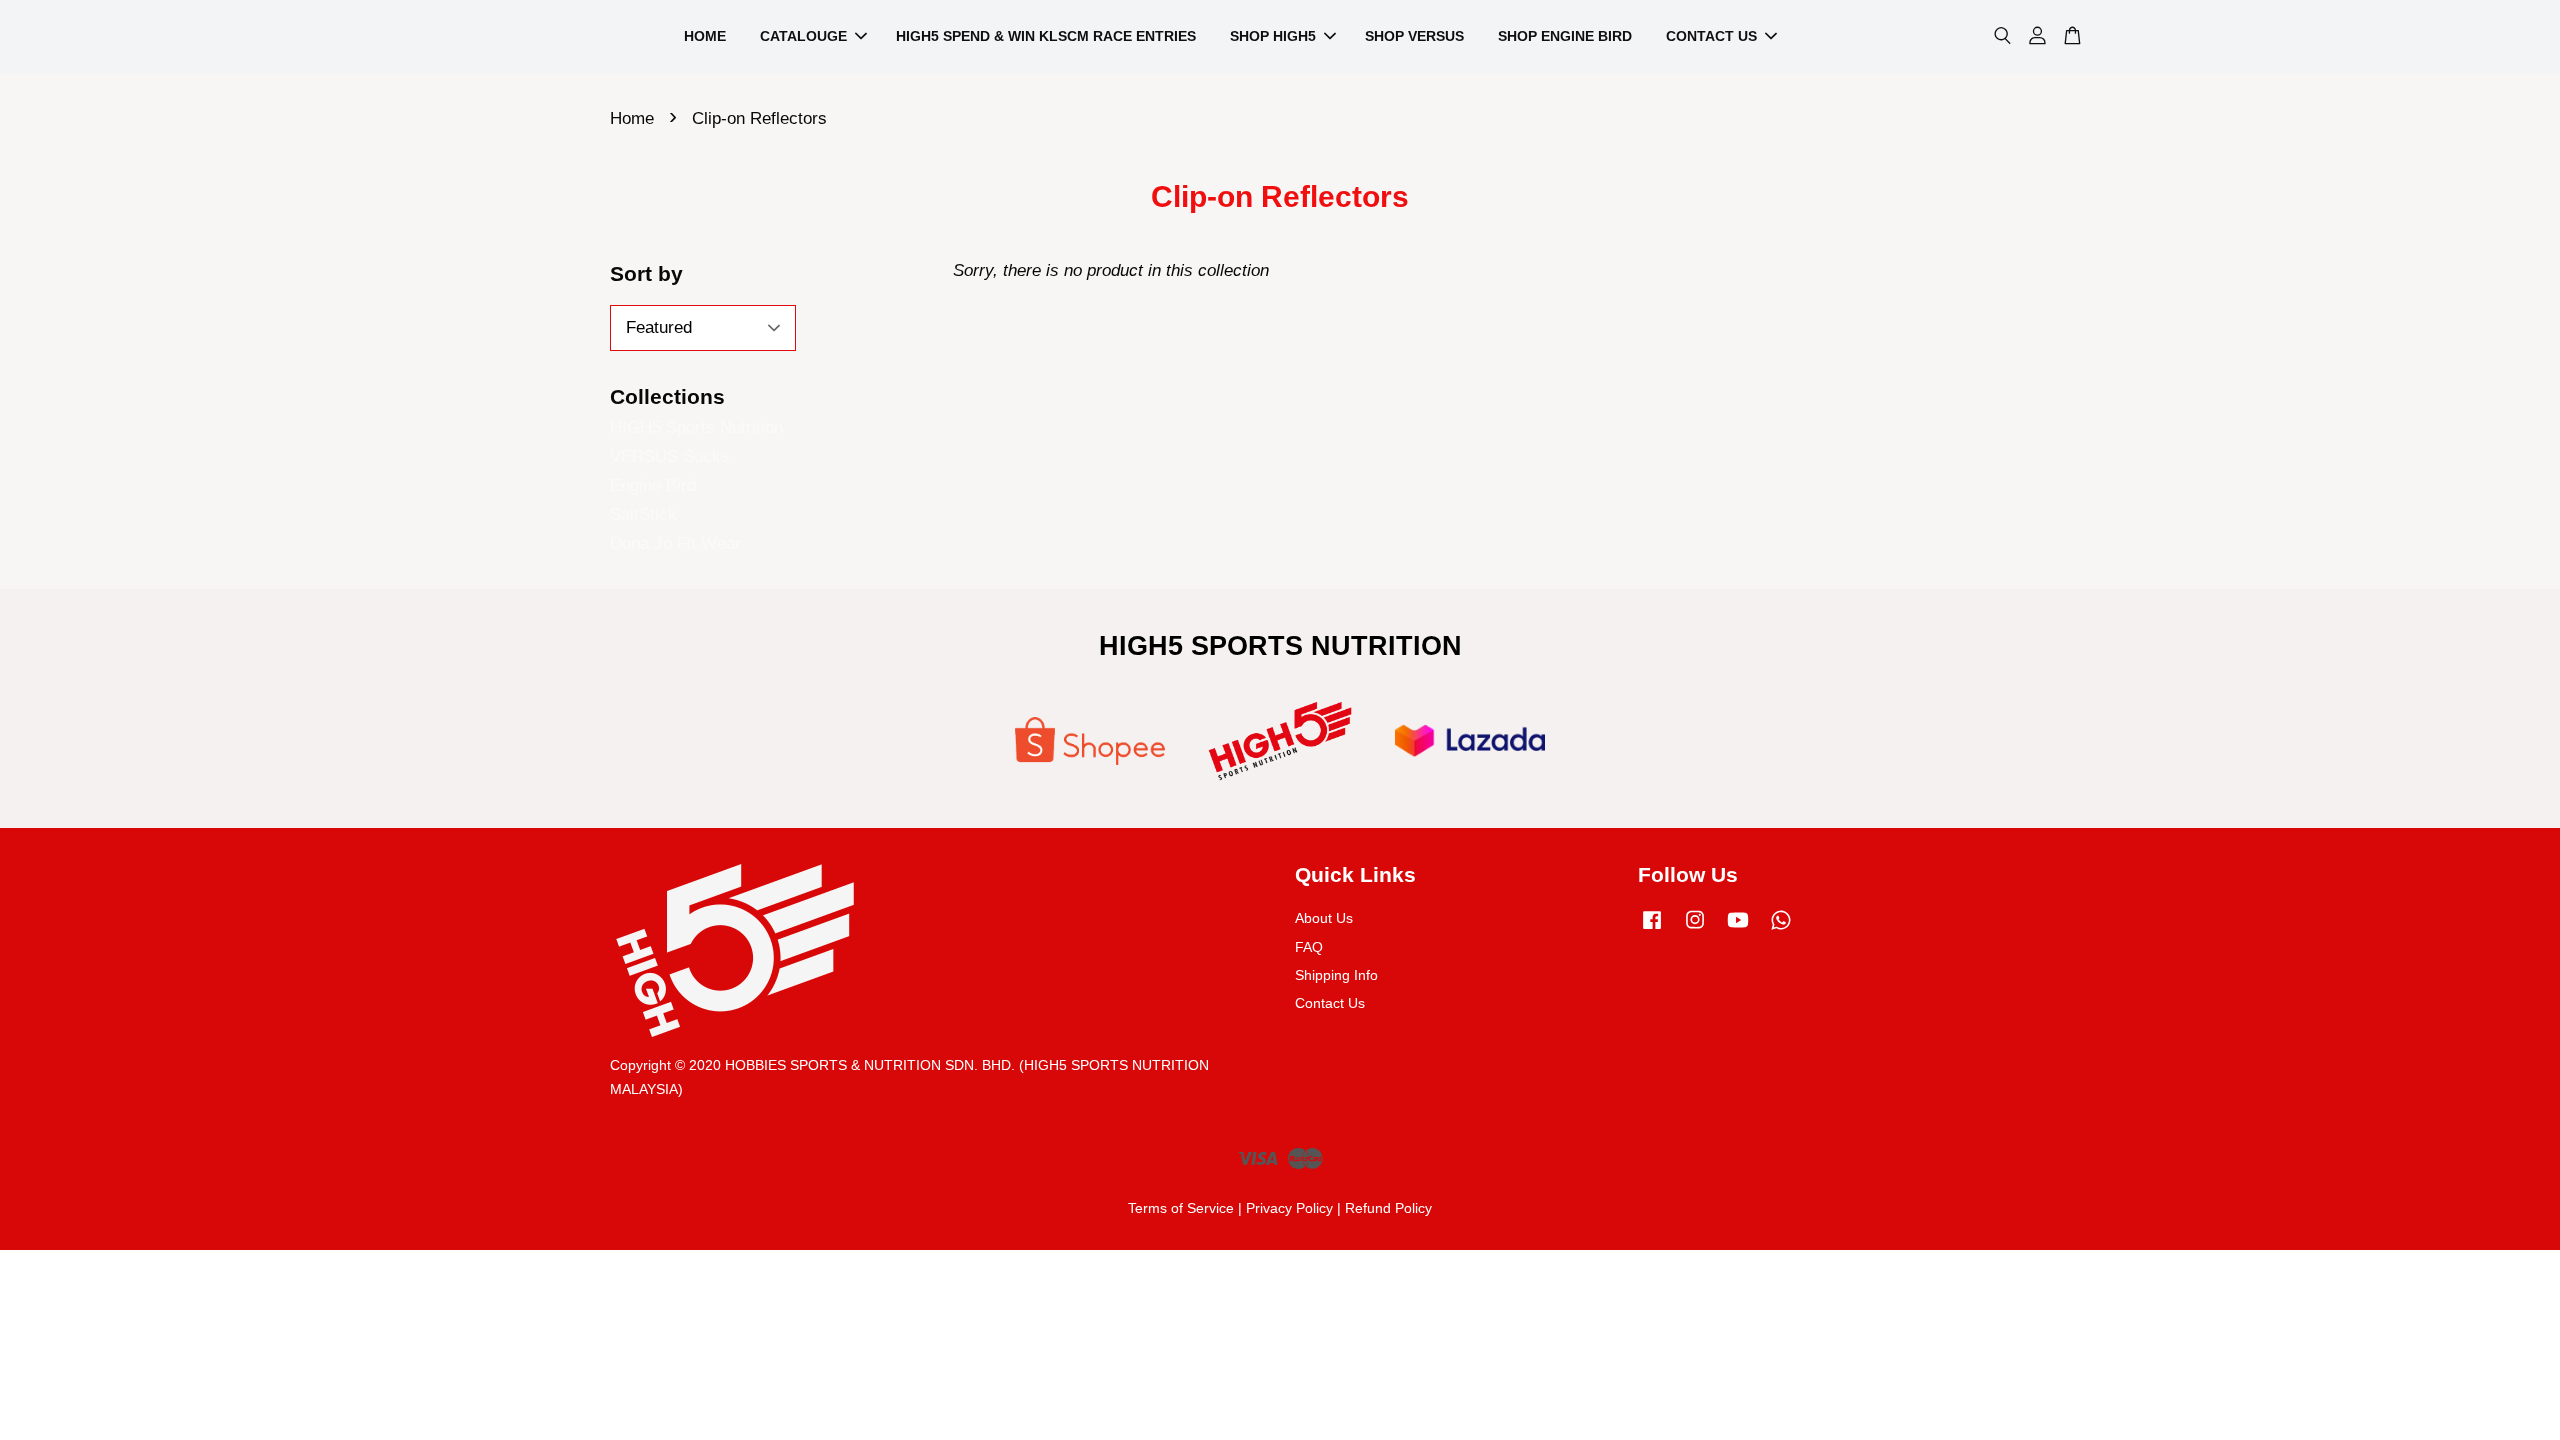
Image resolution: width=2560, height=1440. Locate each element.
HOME (705, 36)
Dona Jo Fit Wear (675, 543)
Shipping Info (1336, 975)
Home (632, 118)
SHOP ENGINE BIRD (1565, 36)
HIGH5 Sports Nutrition (696, 427)
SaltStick (643, 514)
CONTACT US (1711, 36)
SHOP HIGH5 (1273, 36)
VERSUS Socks (670, 456)
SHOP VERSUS (1414, 36)
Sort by (646, 273)
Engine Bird (653, 485)
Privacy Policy (1289, 1208)
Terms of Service (1181, 1208)
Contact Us (1330, 1003)
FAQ (1309, 947)
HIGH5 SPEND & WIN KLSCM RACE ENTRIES (1046, 36)
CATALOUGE (803, 36)
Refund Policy (1388, 1208)
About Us (1324, 918)
